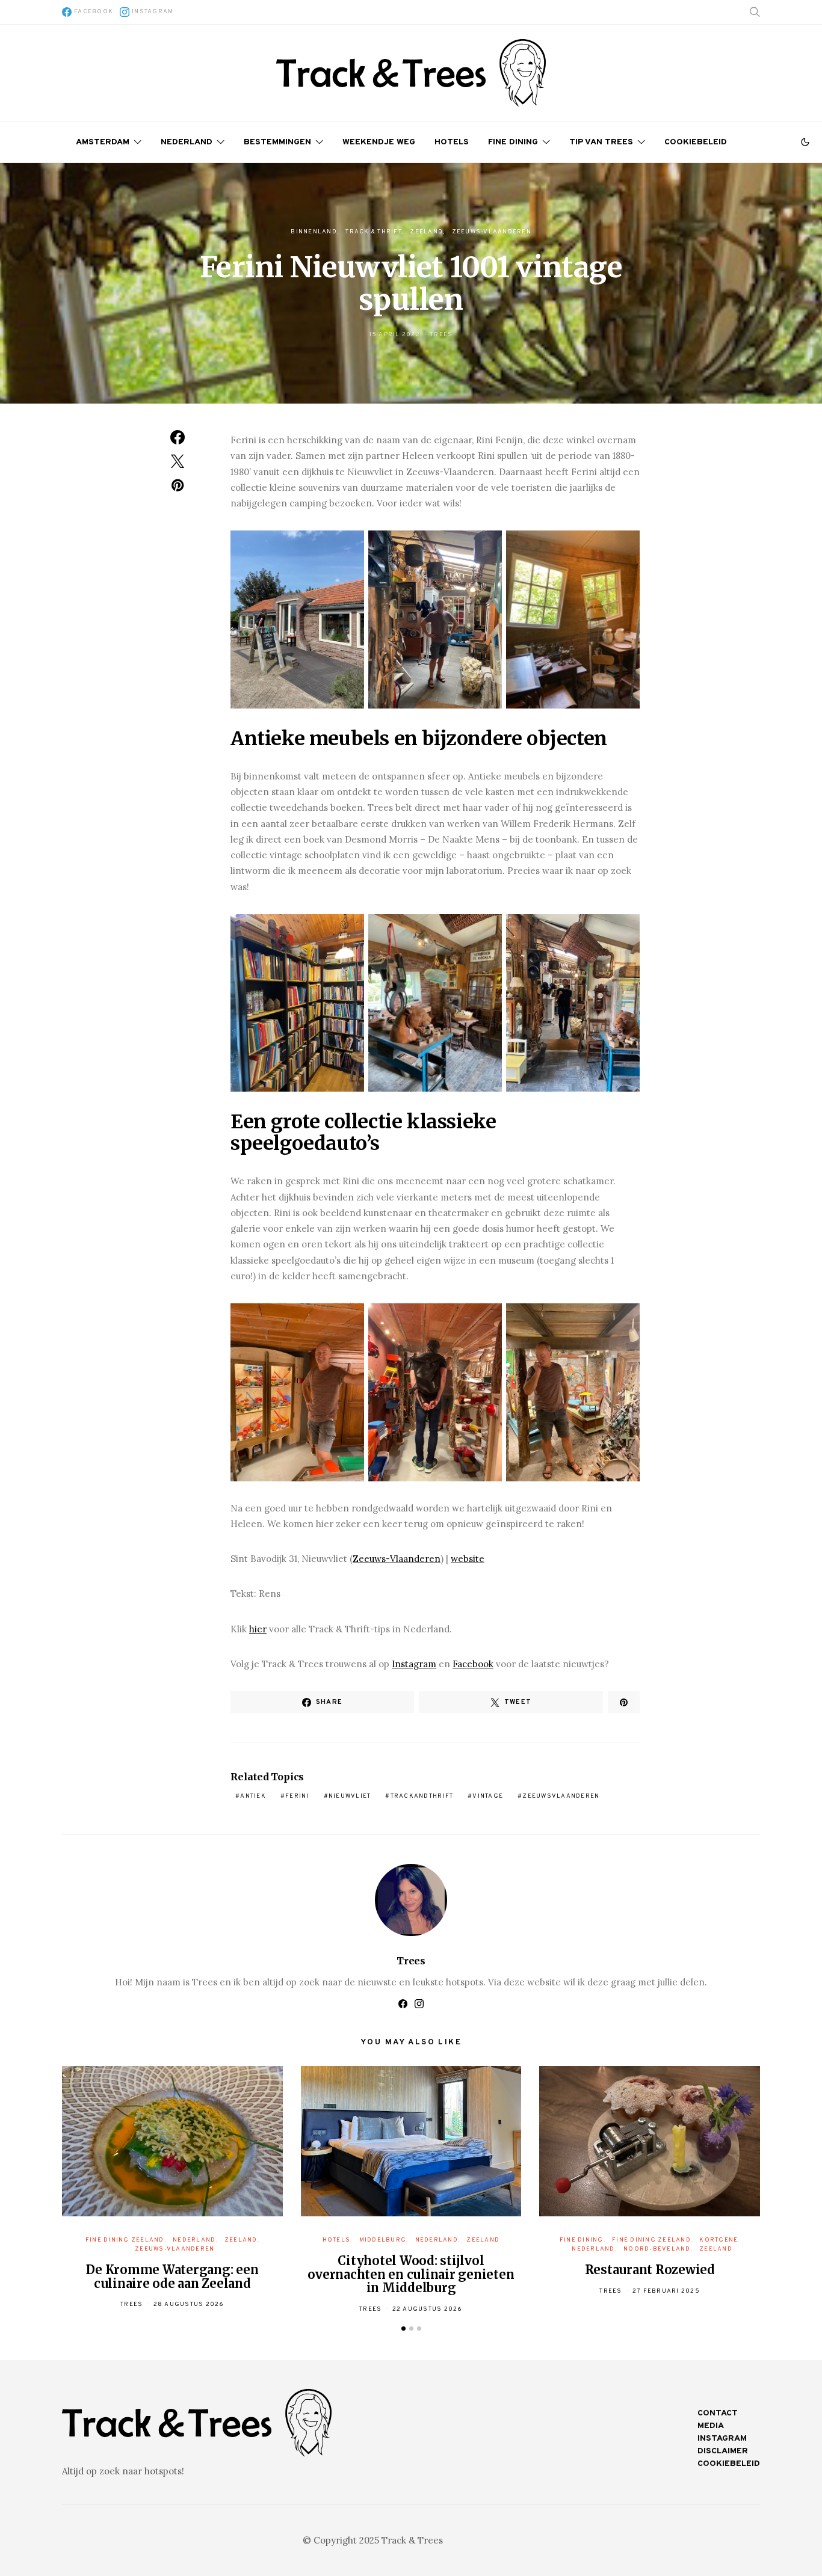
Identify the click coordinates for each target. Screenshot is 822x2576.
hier (258, 1629)
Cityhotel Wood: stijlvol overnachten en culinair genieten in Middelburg (411, 2274)
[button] (805, 142)
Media (711, 2426)
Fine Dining (513, 142)
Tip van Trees (601, 142)
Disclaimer (723, 2451)
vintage (488, 1796)
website (468, 1559)
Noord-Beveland (657, 2249)
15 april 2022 (395, 335)
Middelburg (383, 2240)
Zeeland (426, 232)
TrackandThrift (422, 1796)
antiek (253, 1796)
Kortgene (718, 2240)
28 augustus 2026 (189, 2304)
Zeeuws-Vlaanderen (492, 232)
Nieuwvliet (350, 1796)
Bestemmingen (277, 142)
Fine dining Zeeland (125, 2240)
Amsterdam (103, 142)
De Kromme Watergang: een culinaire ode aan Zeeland (172, 2276)
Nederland (187, 142)
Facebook (473, 1664)
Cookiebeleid (696, 142)
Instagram (414, 1664)
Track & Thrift (373, 232)
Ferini (297, 1796)
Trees (441, 335)
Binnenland (314, 232)
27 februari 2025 (666, 2291)
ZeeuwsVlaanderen (561, 1796)
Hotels (452, 142)
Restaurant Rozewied (650, 2270)
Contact (718, 2413)
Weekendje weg (379, 142)
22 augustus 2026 (428, 2309)
